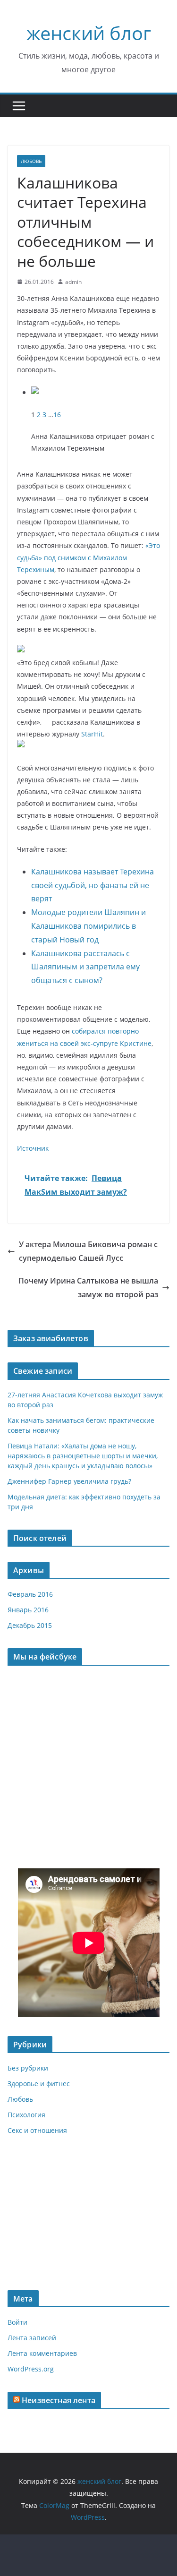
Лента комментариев (42, 2353)
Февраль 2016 (30, 1594)
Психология (26, 2115)
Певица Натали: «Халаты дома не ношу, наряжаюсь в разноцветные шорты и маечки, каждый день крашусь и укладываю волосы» (83, 1456)
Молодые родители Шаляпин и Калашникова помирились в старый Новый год (88, 926)
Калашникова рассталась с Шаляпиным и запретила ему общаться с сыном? (85, 967)
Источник (33, 1148)
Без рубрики (28, 2068)
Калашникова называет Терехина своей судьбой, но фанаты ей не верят (93, 885)
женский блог (89, 33)
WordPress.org (31, 2369)
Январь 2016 (28, 1610)
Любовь (31, 161)
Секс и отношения (37, 2130)
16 (57, 415)
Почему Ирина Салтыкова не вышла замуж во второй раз (88, 1288)
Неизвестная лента (59, 2400)
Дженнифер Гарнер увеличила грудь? (69, 1481)
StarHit (92, 734)
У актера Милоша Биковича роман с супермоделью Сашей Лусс (88, 1251)
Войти (17, 2322)
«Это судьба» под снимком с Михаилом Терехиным (88, 557)
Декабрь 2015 (30, 1625)
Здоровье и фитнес (39, 2084)
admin (73, 282)
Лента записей (32, 2338)
